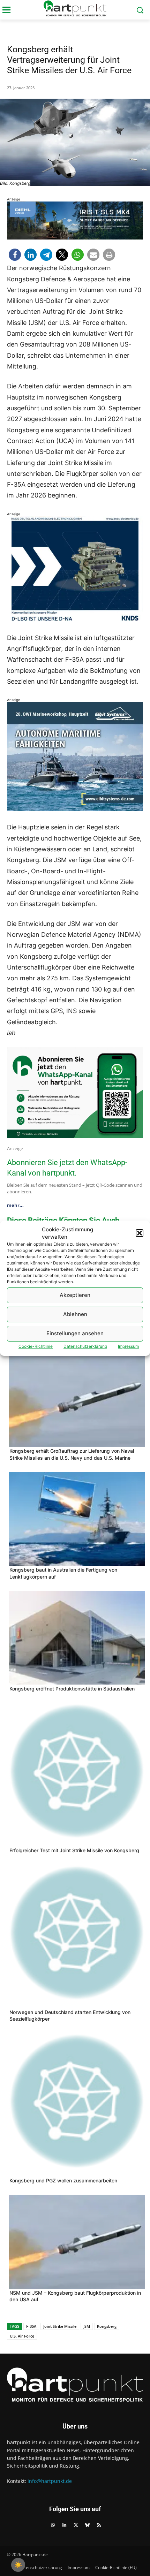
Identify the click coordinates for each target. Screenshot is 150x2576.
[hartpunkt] (75, 8)
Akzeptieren (75, 1295)
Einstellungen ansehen (75, 1333)
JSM (87, 2326)
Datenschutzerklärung (85, 1346)
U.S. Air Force (22, 2336)
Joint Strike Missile (60, 2326)
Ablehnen (75, 1314)
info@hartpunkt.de (50, 2481)
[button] (140, 1233)
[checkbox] (18, 2565)
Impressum (128, 1346)
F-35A (31, 2326)
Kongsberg (107, 2326)
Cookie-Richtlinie (36, 1346)
